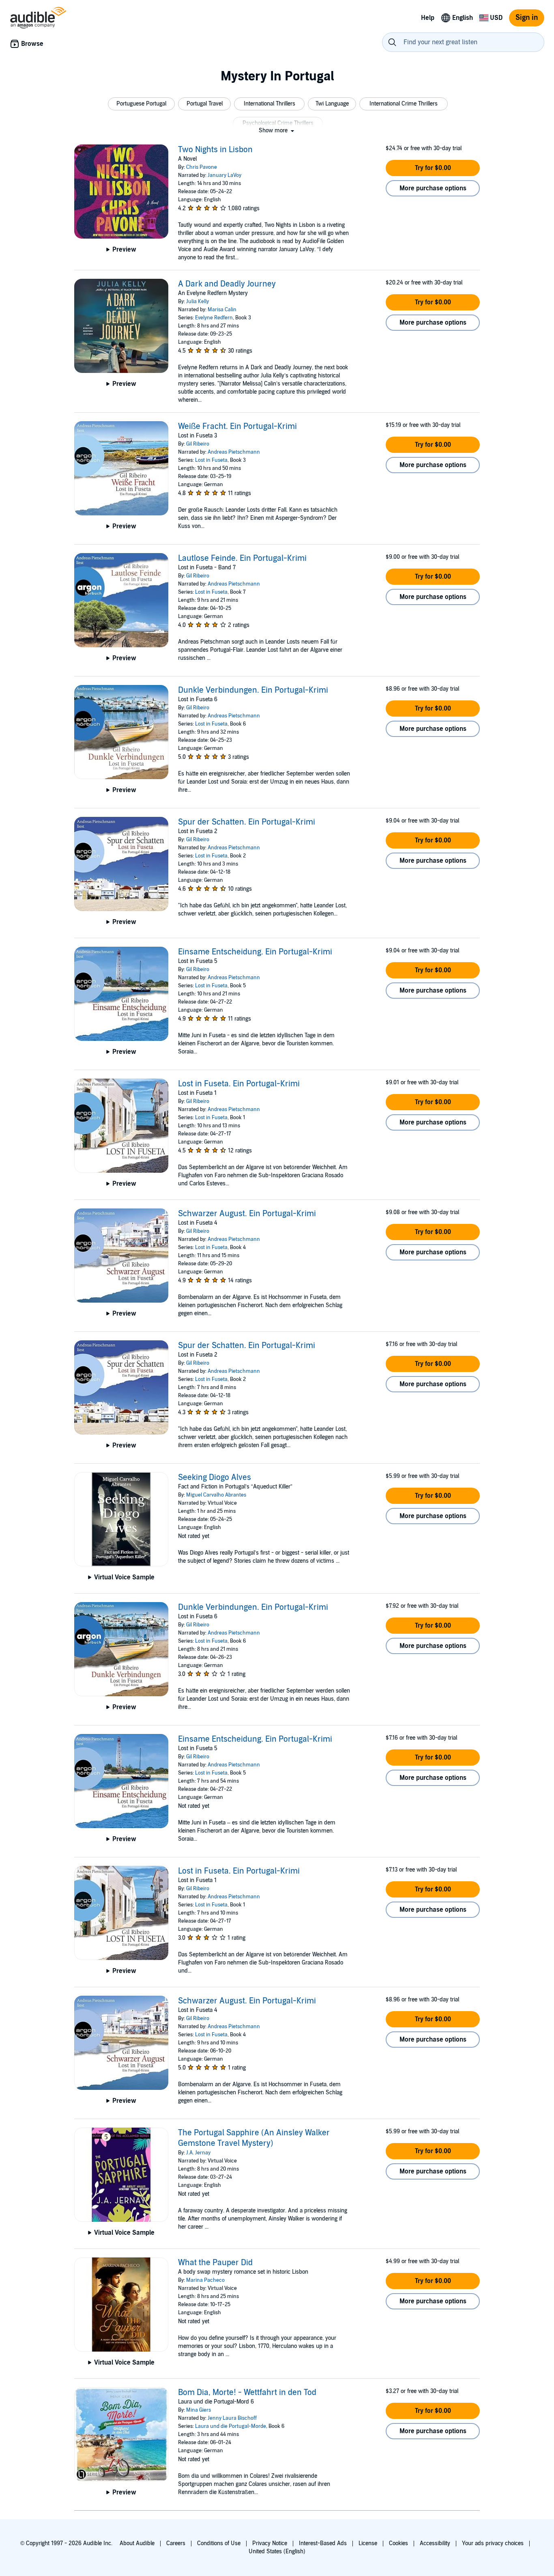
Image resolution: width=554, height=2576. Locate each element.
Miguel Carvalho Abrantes (216, 1495)
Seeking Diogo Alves (215, 1478)
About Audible (137, 2543)
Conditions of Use (219, 2543)
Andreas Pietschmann (234, 452)
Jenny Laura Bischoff (232, 2418)
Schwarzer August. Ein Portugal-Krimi (247, 1214)
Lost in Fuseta (211, 460)
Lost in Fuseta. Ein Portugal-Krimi (239, 1084)
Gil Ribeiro (198, 444)
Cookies (398, 2543)
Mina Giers (199, 2410)
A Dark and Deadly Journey (227, 284)
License (368, 2543)
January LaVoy (224, 175)
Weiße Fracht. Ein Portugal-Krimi (237, 426)
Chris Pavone (202, 167)
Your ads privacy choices (493, 2543)
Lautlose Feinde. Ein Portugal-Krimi (242, 558)
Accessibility (435, 2543)
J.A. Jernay (198, 2153)
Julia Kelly (198, 302)
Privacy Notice (270, 2543)
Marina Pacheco (205, 2280)
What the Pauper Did (215, 2263)
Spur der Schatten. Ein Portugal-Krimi (247, 822)
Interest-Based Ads (323, 2543)
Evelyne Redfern (214, 318)
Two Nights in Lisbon (215, 150)
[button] (141, 104)
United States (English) (277, 2551)
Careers (176, 2543)
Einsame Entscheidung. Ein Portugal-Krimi (255, 952)
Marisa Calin (222, 310)
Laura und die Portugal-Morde (231, 2426)
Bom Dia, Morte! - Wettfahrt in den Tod (247, 2393)
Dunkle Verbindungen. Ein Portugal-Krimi (253, 690)
